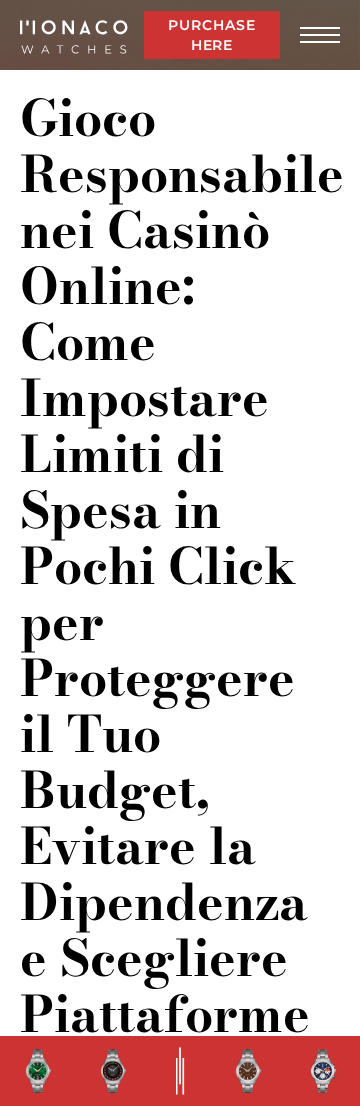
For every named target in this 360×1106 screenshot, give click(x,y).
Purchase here (212, 35)
